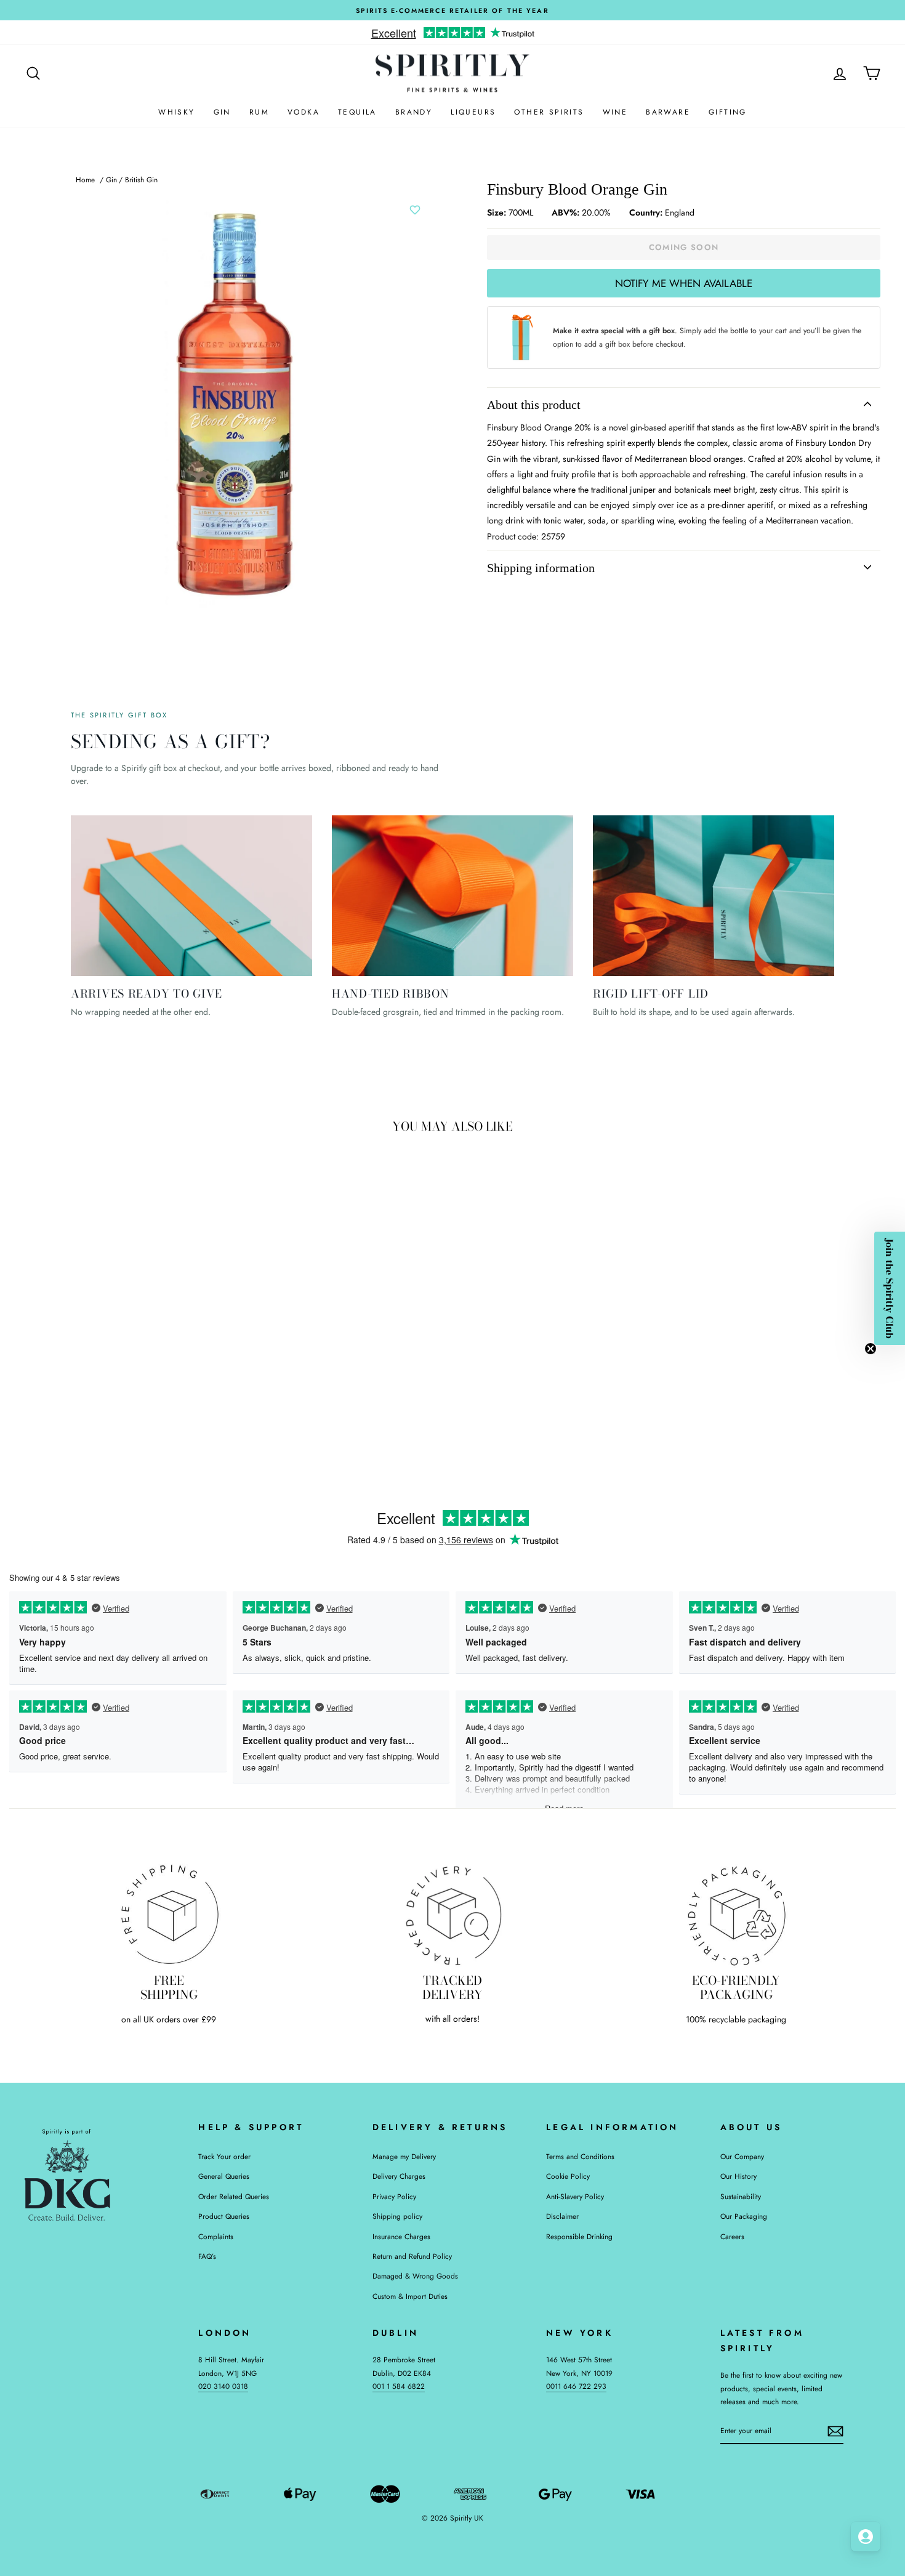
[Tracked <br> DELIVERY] (453, 1914)
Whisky (176, 112)
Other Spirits (549, 112)
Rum (259, 112)
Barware (668, 112)
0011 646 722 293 (576, 2386)
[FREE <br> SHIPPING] (169, 1914)
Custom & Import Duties (410, 2296)
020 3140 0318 (223, 2386)
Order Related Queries (234, 2196)
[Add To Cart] (210, 1358)
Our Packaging (744, 2216)
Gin (222, 112)
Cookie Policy (568, 2176)
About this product (534, 405)
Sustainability (741, 2196)
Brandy (414, 112)
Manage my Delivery (404, 2156)
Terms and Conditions (580, 2156)
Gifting (728, 112)
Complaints (216, 2236)
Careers (732, 2236)
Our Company (742, 2156)
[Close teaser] (871, 1349)
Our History (738, 2176)
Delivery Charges (399, 2176)
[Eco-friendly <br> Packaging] (736, 1914)
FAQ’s (207, 2256)
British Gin (141, 180)
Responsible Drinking (579, 2236)
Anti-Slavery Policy (575, 2196)
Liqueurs (473, 112)
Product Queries (224, 2216)
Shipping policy (397, 2216)
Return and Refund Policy (412, 2256)
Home (85, 180)
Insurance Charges (401, 2236)
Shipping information (541, 568)
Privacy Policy (394, 2196)
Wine (615, 112)
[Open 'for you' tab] (866, 2537)
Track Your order (224, 2156)
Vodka (304, 112)
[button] (890, 1288)
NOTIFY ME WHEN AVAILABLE (684, 283)
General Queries (224, 2176)
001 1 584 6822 (399, 2386)
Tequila (357, 112)
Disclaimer (562, 2216)
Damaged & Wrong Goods (415, 2276)
